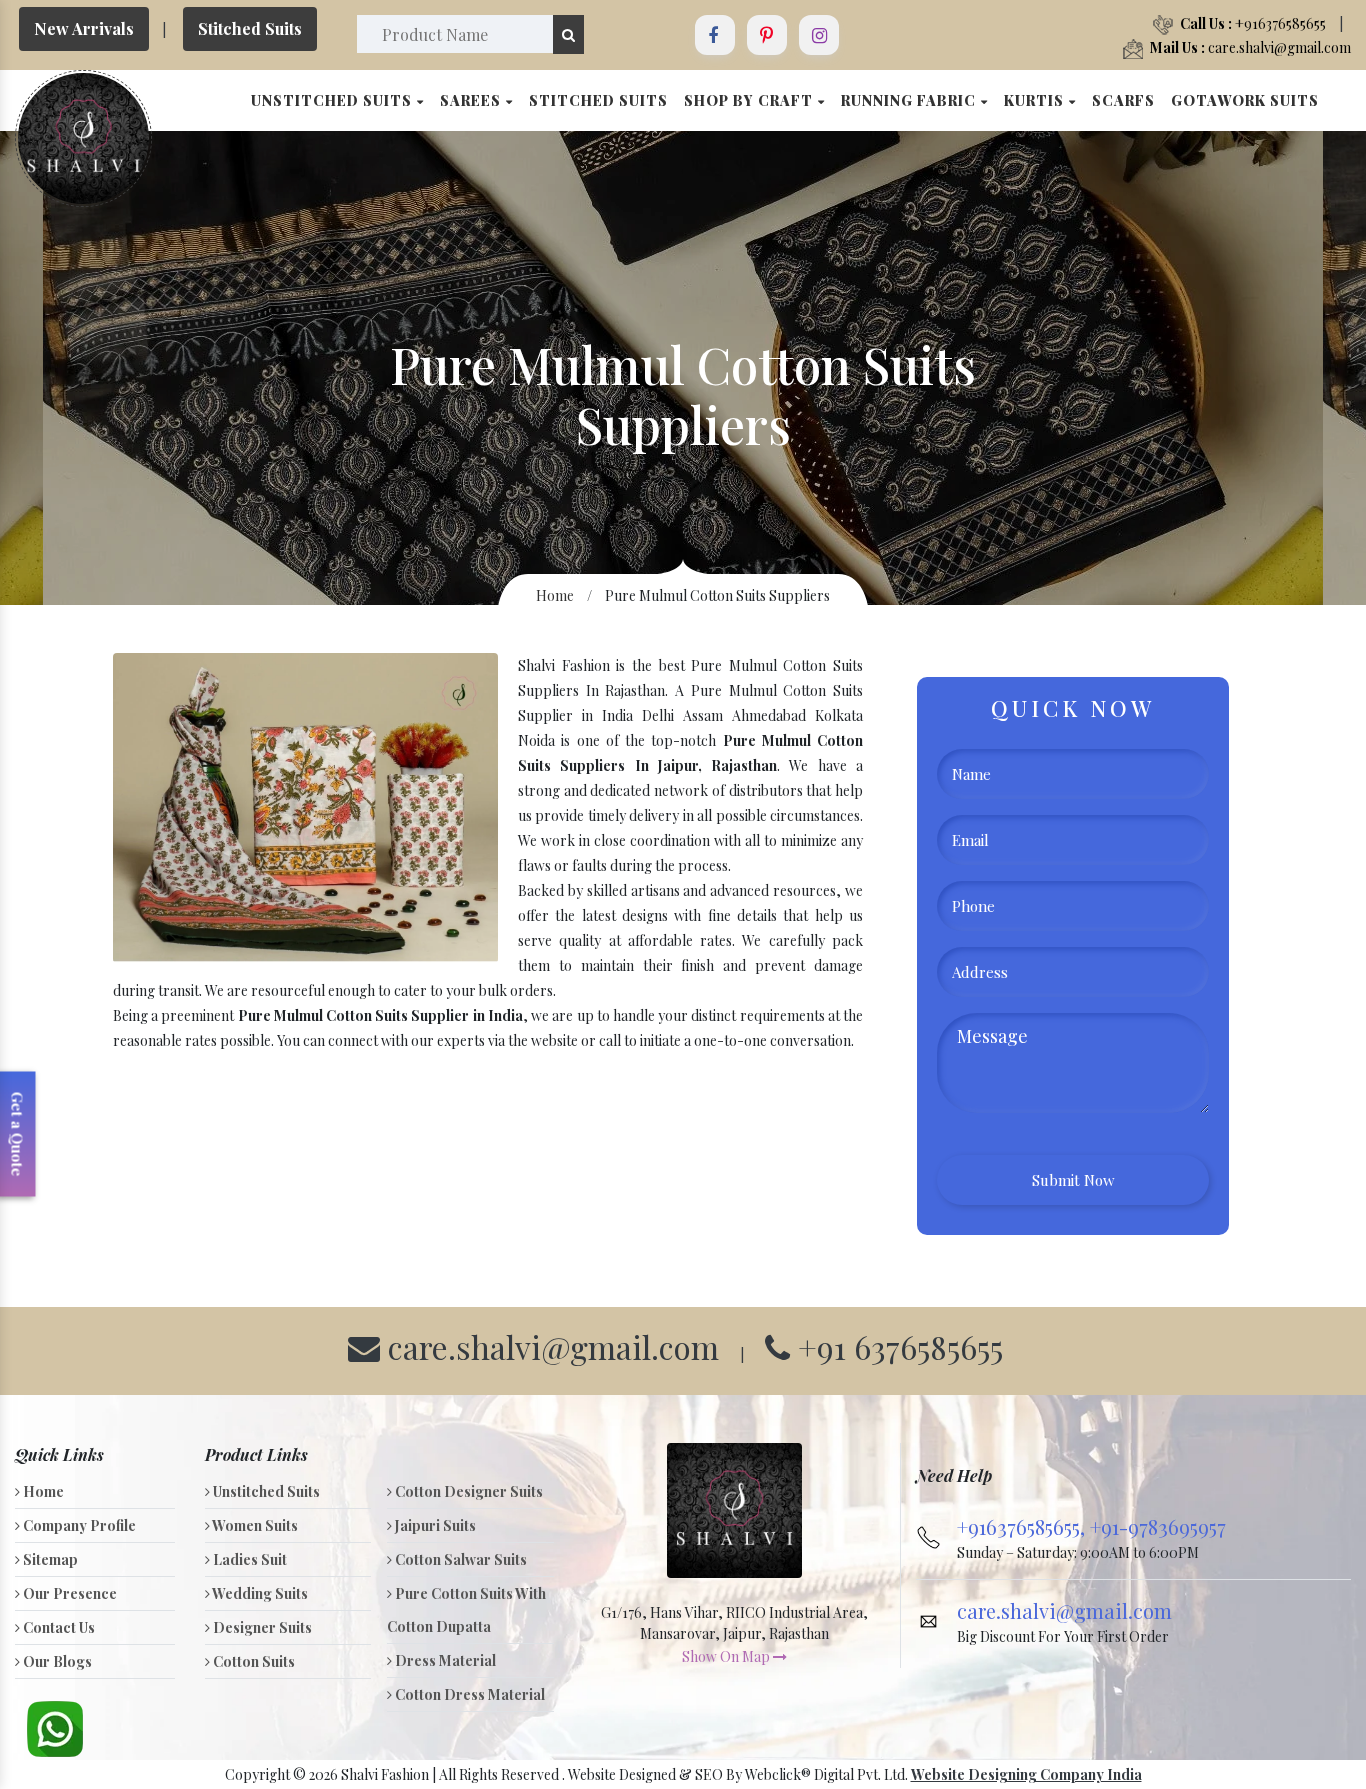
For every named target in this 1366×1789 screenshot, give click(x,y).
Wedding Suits (259, 1593)
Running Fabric (910, 100)
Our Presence (68, 1593)
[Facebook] (715, 35)
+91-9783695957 (1158, 1526)
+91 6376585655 (896, 1346)
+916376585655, (1023, 1526)
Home (555, 595)
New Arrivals (84, 28)
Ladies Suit (248, 1559)
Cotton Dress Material (468, 1694)
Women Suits (254, 1525)
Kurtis (1036, 100)
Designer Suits (261, 1627)
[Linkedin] (767, 35)
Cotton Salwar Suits (459, 1559)
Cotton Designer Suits (467, 1491)
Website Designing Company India (1026, 1774)
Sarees (472, 100)
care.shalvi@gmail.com (1250, 47)
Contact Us (57, 1627)
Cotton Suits (252, 1661)
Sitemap (49, 1559)
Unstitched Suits (333, 100)
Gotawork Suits (1245, 100)
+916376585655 (1253, 23)
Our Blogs (56, 1661)
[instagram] (819, 35)
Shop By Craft (750, 100)
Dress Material (444, 1660)
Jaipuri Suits (434, 1525)
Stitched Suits (250, 28)
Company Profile (78, 1525)
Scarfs (1123, 100)
